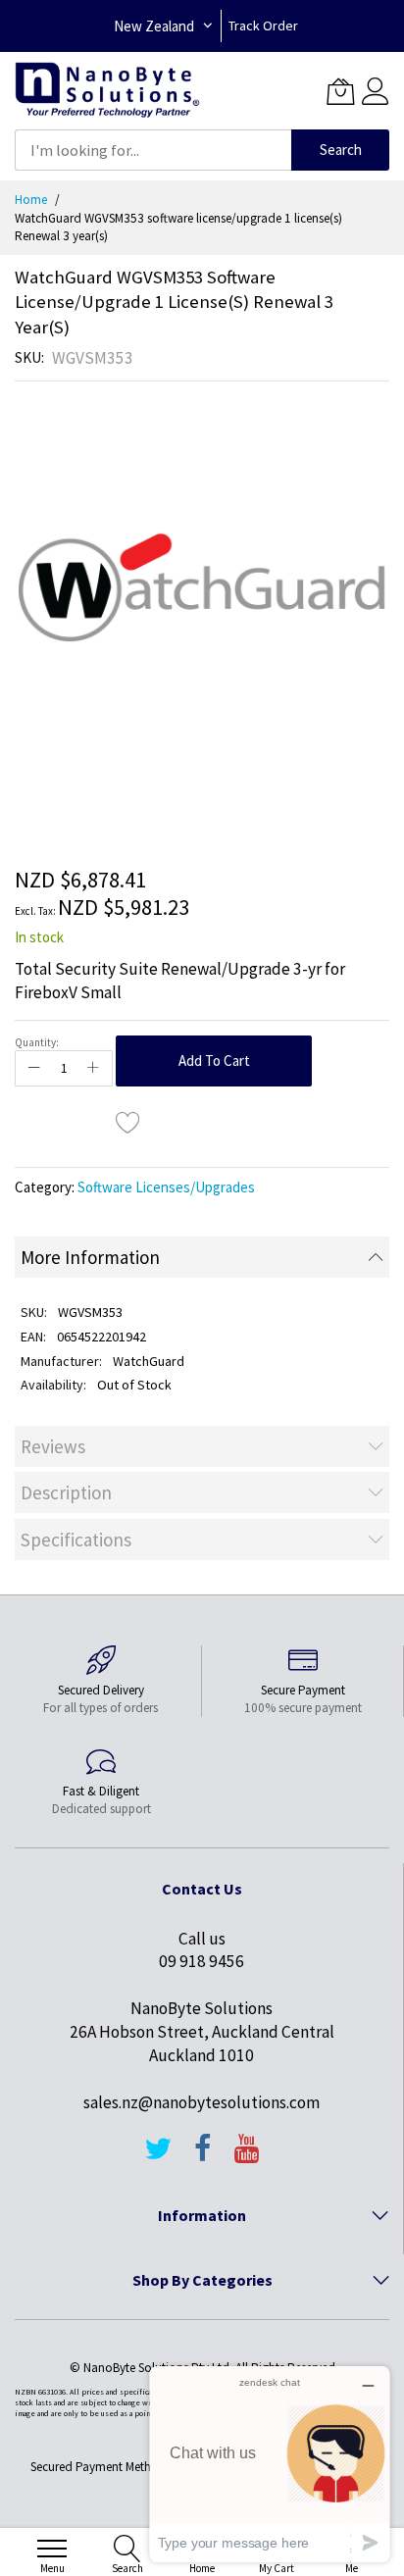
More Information (90, 1257)
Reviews (53, 1446)
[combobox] (153, 150)
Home (31, 200)
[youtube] (247, 2157)
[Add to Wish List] (128, 1122)
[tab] (202, 1257)
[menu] (52, 2549)
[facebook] (203, 2157)
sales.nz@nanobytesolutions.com (202, 2102)
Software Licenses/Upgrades (166, 1187)
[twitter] (158, 2157)
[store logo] (107, 91)
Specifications (76, 1540)
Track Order (263, 25)
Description (66, 1492)
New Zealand (154, 26)
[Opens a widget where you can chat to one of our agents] (270, 2464)
